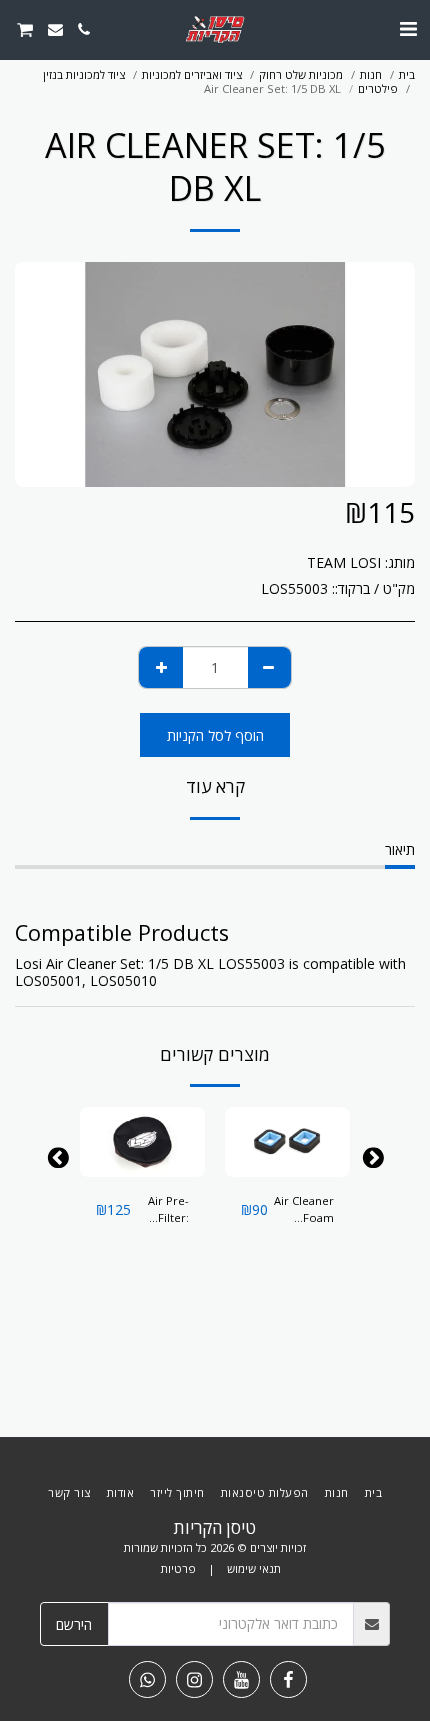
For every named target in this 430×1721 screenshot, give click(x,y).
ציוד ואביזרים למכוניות (192, 74)
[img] (287, 1142)
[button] (408, 28)
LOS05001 (48, 980)
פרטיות (178, 1568)
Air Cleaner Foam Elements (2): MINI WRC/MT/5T (303, 1210)
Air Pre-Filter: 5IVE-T (168, 1210)
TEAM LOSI (344, 562)
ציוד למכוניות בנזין (84, 74)
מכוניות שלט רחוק (301, 74)
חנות (371, 74)
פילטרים (378, 88)
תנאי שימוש (254, 1568)
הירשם (74, 1624)
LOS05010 (123, 980)
